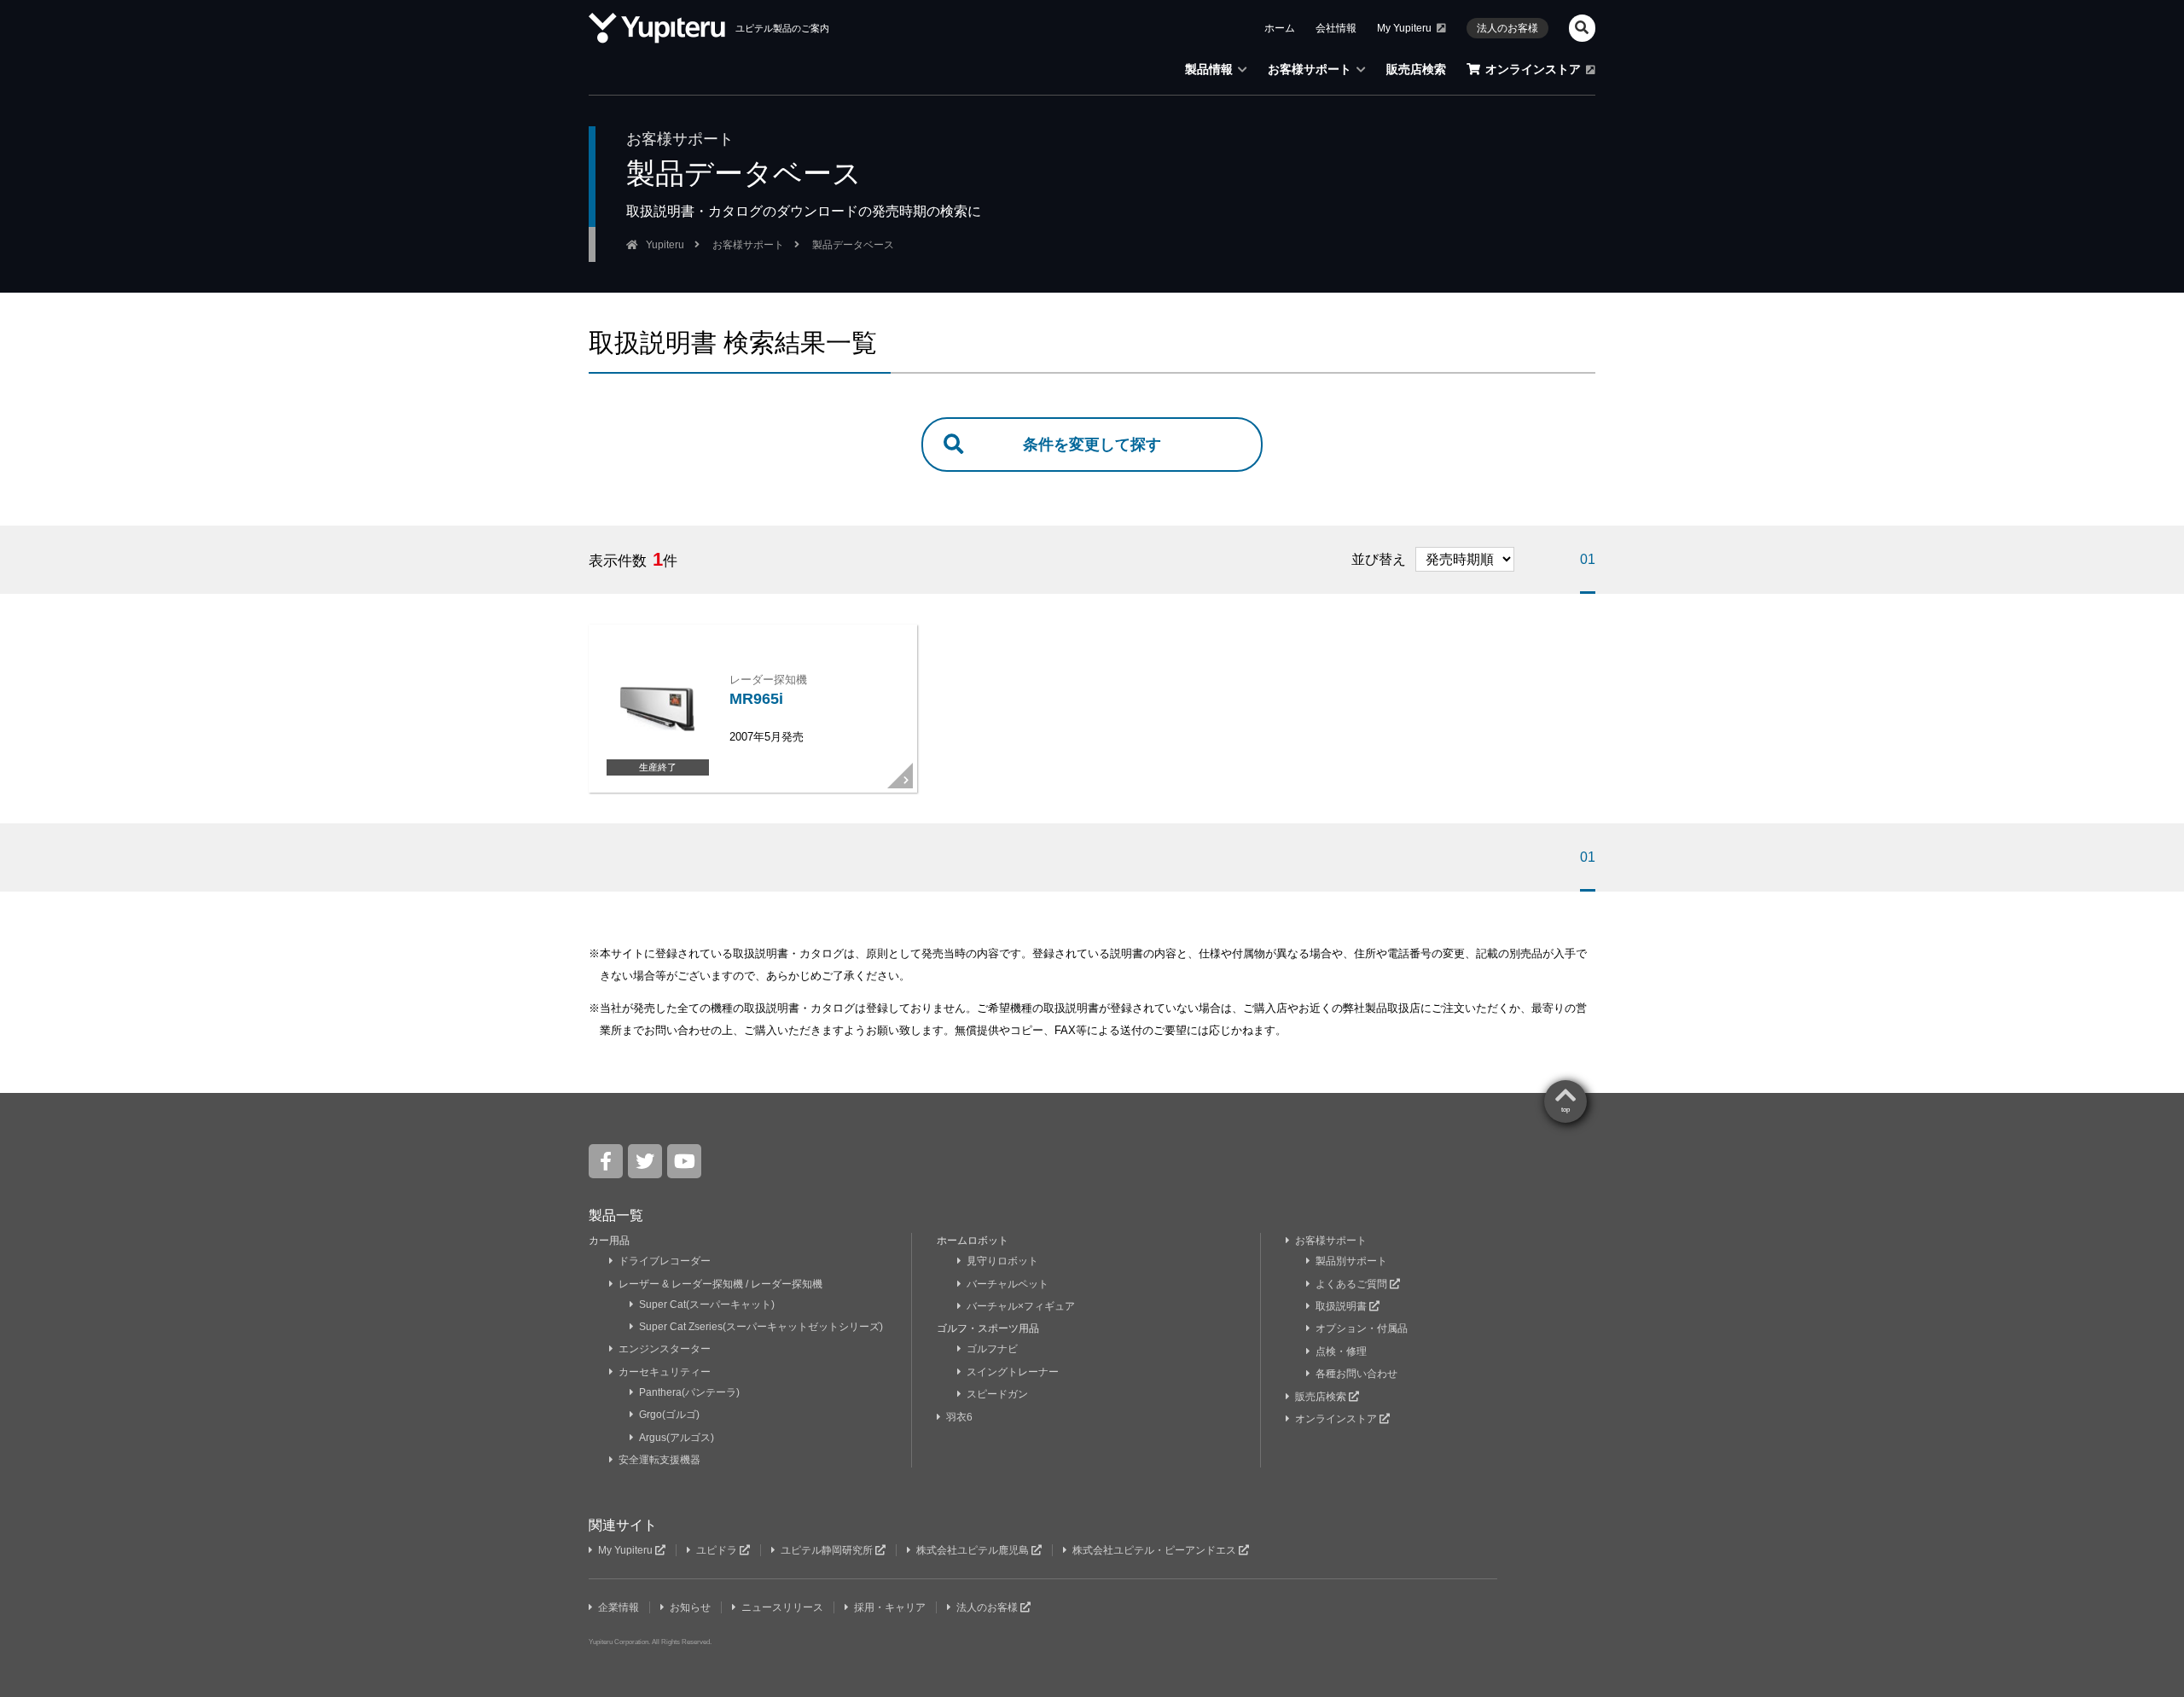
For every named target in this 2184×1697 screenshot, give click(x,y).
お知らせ (690, 1607)
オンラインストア (1533, 69)
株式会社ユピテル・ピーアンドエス (1156, 1550)
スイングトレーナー (1013, 1372)
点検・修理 (1341, 1351)
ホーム (1280, 28)
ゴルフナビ (992, 1349)
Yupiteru (665, 245)
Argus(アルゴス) (677, 1438)
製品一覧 (616, 1215)
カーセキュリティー (665, 1372)
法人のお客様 (1507, 28)
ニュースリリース (782, 1607)
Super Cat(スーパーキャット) (707, 1305)
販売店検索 (1416, 69)
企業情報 (619, 1607)
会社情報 (1336, 28)
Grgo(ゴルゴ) (669, 1415)
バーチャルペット (1008, 1284)
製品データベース (853, 245)
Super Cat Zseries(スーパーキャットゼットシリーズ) (761, 1327)
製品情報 (1209, 69)
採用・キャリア (890, 1607)
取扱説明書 (1342, 1306)
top (1565, 1110)
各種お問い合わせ (1356, 1374)
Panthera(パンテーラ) (689, 1392)
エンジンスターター (665, 1349)
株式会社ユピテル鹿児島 (974, 1550)
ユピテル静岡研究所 (828, 1550)
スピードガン (997, 1394)
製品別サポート (1351, 1261)
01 (1588, 559)
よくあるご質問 (1353, 1284)
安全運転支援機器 (659, 1460)
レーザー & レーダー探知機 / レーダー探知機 (720, 1284)
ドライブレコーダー (665, 1261)
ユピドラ (718, 1550)
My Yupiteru (1404, 28)
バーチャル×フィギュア (1021, 1306)
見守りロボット (1002, 1261)
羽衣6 (961, 1417)
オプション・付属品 (1362, 1328)
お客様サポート (1310, 69)
